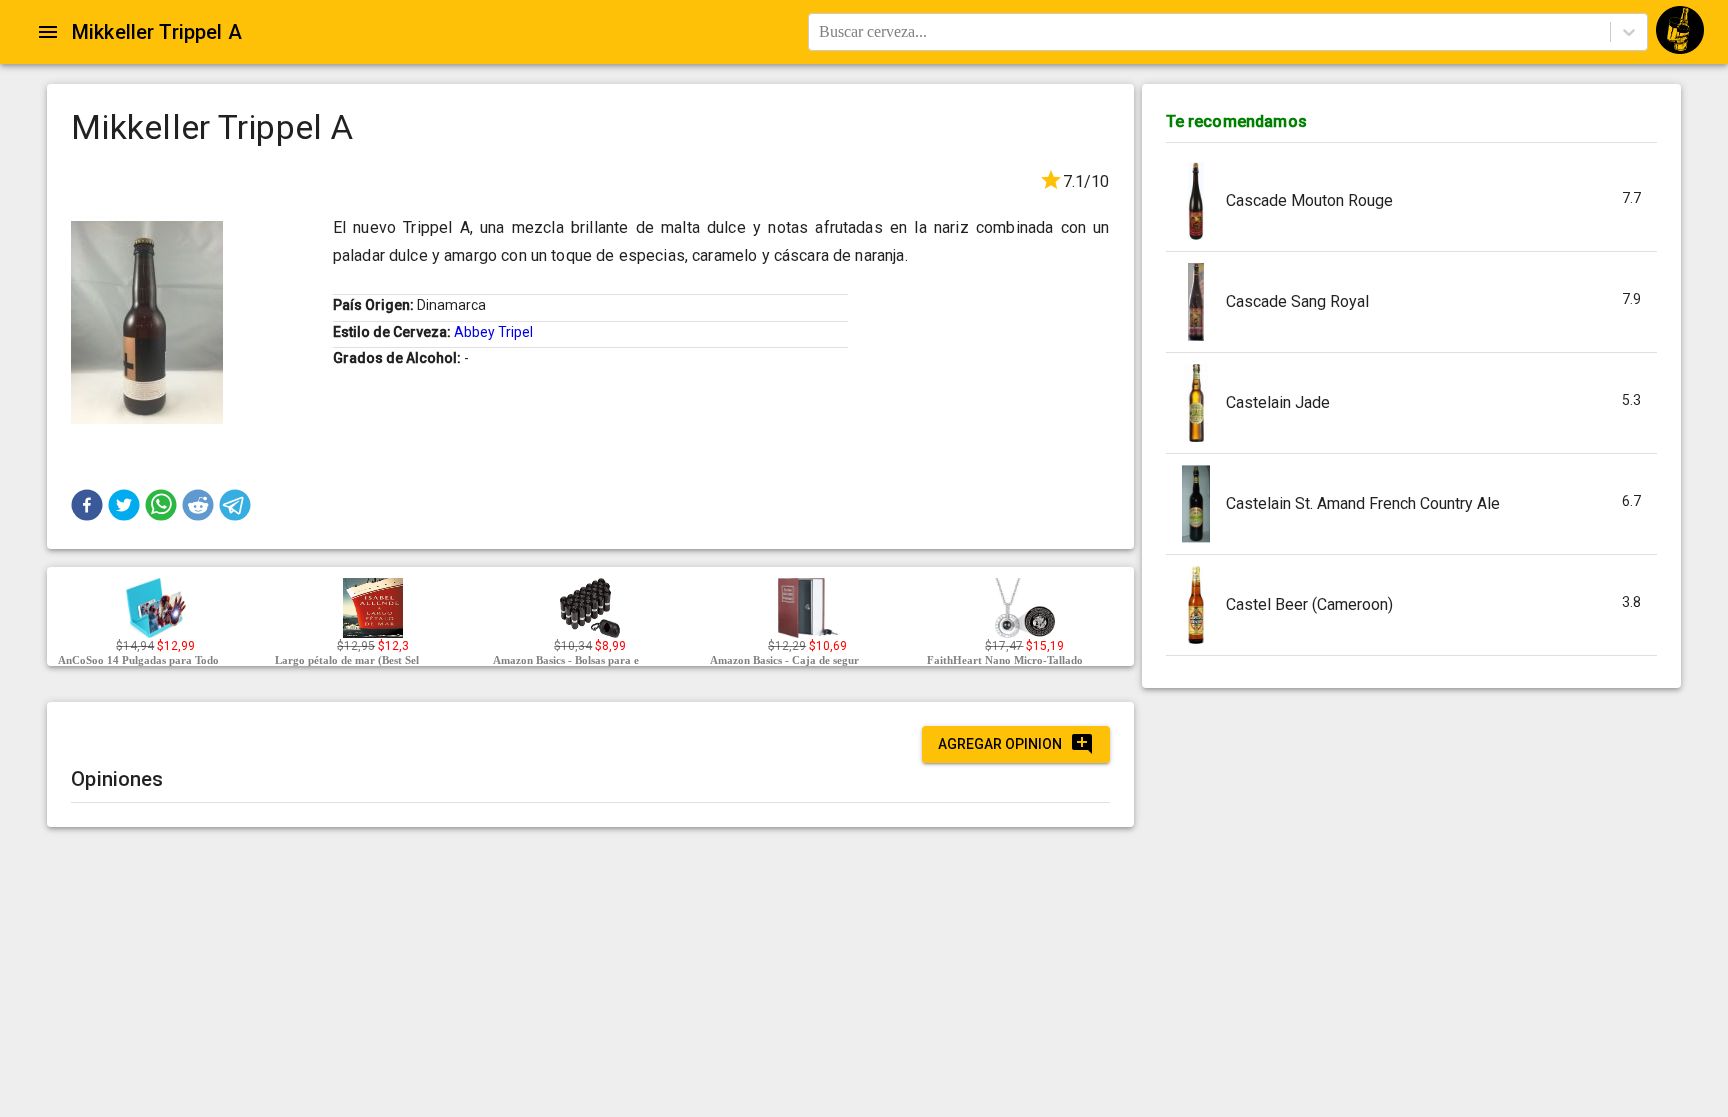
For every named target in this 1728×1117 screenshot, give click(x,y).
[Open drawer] (48, 32)
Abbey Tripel (493, 332)
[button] (87, 505)
